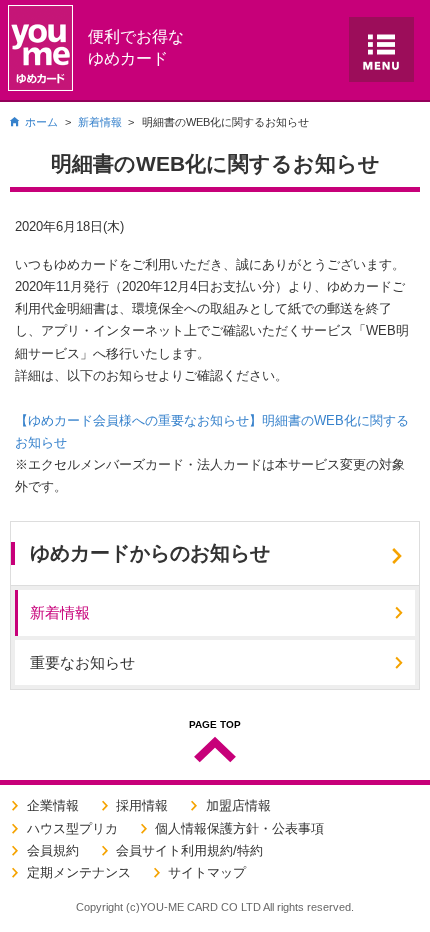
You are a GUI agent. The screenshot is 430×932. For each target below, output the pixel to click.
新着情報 (100, 122)
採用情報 (142, 805)
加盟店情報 (238, 805)
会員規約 (53, 850)
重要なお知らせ (82, 662)
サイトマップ (207, 872)
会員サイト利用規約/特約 (189, 850)
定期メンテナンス (79, 872)
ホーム (41, 122)
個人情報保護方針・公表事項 (239, 828)
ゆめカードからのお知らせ (150, 553)
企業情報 (53, 805)
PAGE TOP (215, 725)
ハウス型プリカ (72, 828)
